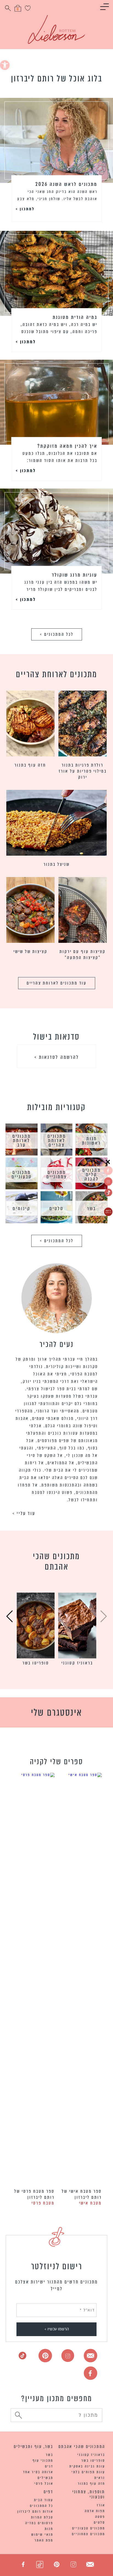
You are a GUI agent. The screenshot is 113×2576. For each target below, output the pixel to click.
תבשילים (45, 2478)
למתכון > (25, 209)
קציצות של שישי (30, 951)
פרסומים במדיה (39, 2523)
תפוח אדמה (95, 2511)
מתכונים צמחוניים (88, 2534)
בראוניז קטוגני (77, 1663)
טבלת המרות (42, 2517)
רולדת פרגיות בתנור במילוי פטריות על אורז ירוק (83, 771)
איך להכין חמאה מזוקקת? (67, 446)
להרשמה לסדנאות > (57, 1057)
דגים (49, 2466)
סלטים (99, 2522)
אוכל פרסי (44, 2483)
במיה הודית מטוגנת (75, 317)
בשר (50, 2455)
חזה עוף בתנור (30, 765)
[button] (5, 65)
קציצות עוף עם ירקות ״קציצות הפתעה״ (83, 954)
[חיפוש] (19, 2416)
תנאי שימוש (42, 2534)
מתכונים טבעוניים (89, 2528)
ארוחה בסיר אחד (38, 2472)
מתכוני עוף (43, 2460)
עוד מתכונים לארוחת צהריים (57, 983)
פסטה (100, 2517)
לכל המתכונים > (57, 634)
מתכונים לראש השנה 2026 (66, 184)
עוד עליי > (24, 1513)
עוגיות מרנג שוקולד (75, 575)
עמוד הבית (44, 2500)
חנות (49, 2529)
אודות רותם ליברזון (35, 2511)
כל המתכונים (42, 2506)
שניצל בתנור (57, 864)
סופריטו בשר (36, 1663)
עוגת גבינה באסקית (87, 2466)
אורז (101, 2505)
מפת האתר (44, 2540)
